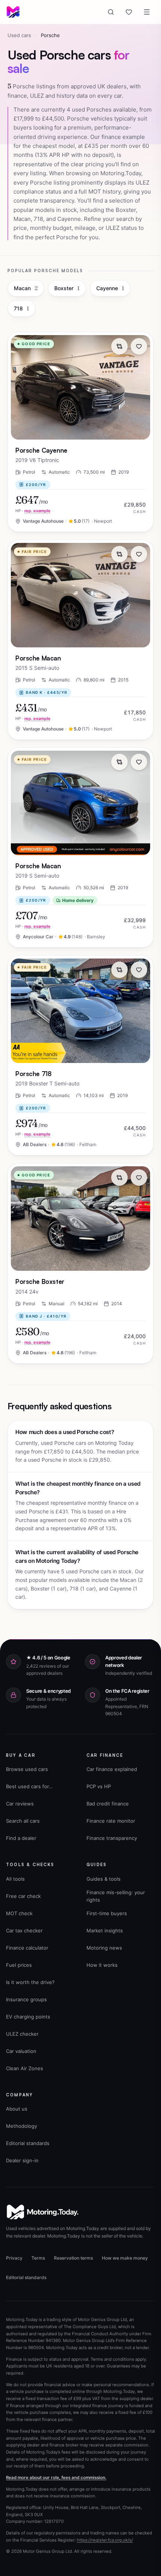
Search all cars (23, 1821)
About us (17, 2109)
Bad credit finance (108, 1804)
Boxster (67, 288)
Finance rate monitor (111, 1821)
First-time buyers (107, 1913)
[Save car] (139, 346)
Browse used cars (27, 1769)
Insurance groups (26, 1999)
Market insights (105, 1931)
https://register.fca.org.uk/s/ (105, 2540)
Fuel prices (19, 1965)
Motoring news (104, 1948)
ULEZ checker (22, 2034)
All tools (15, 1879)
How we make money (125, 2258)
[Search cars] (111, 12)
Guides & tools (104, 1879)
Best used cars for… (29, 1786)
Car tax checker (24, 1931)
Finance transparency (112, 1838)
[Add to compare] (119, 346)
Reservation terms (73, 2258)
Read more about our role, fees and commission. (56, 2478)
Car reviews (20, 1804)
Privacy (14, 2258)
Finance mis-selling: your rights (116, 1896)
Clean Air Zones (25, 2068)
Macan (26, 288)
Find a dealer (21, 1838)
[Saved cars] (129, 12)
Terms (38, 2258)
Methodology (22, 2126)
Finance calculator (27, 1948)
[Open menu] (147, 12)
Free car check (23, 1896)
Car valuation (21, 2051)
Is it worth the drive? (30, 1982)
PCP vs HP (99, 1786)
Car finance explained (112, 1769)
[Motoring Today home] (13, 12)
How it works (102, 1965)
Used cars (19, 35)
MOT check (19, 1913)
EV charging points (28, 2017)
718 (22, 308)
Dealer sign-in (22, 2160)
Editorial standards (28, 2143)
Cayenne (110, 288)
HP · (33, 511)
